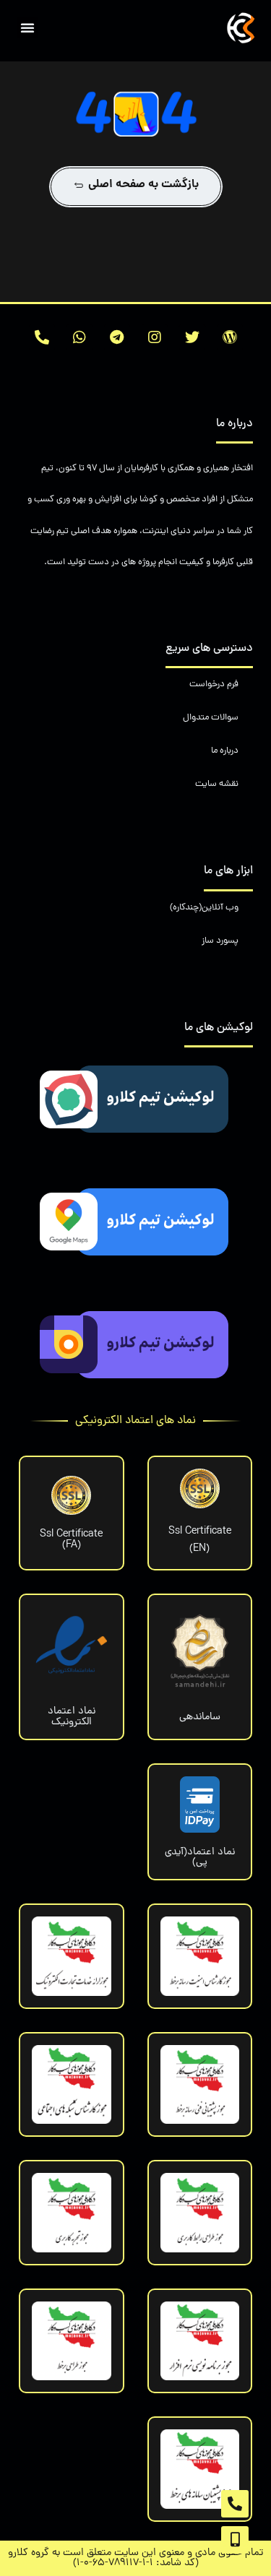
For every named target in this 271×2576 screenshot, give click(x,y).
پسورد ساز (220, 941)
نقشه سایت (217, 784)
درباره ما (225, 751)
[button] (27, 27)
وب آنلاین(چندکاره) (204, 908)
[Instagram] (155, 337)
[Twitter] (192, 337)
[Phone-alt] (42, 337)
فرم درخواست (214, 684)
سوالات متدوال (211, 718)
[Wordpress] (230, 337)
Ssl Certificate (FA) (71, 1539)
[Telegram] (117, 337)
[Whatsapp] (79, 337)
